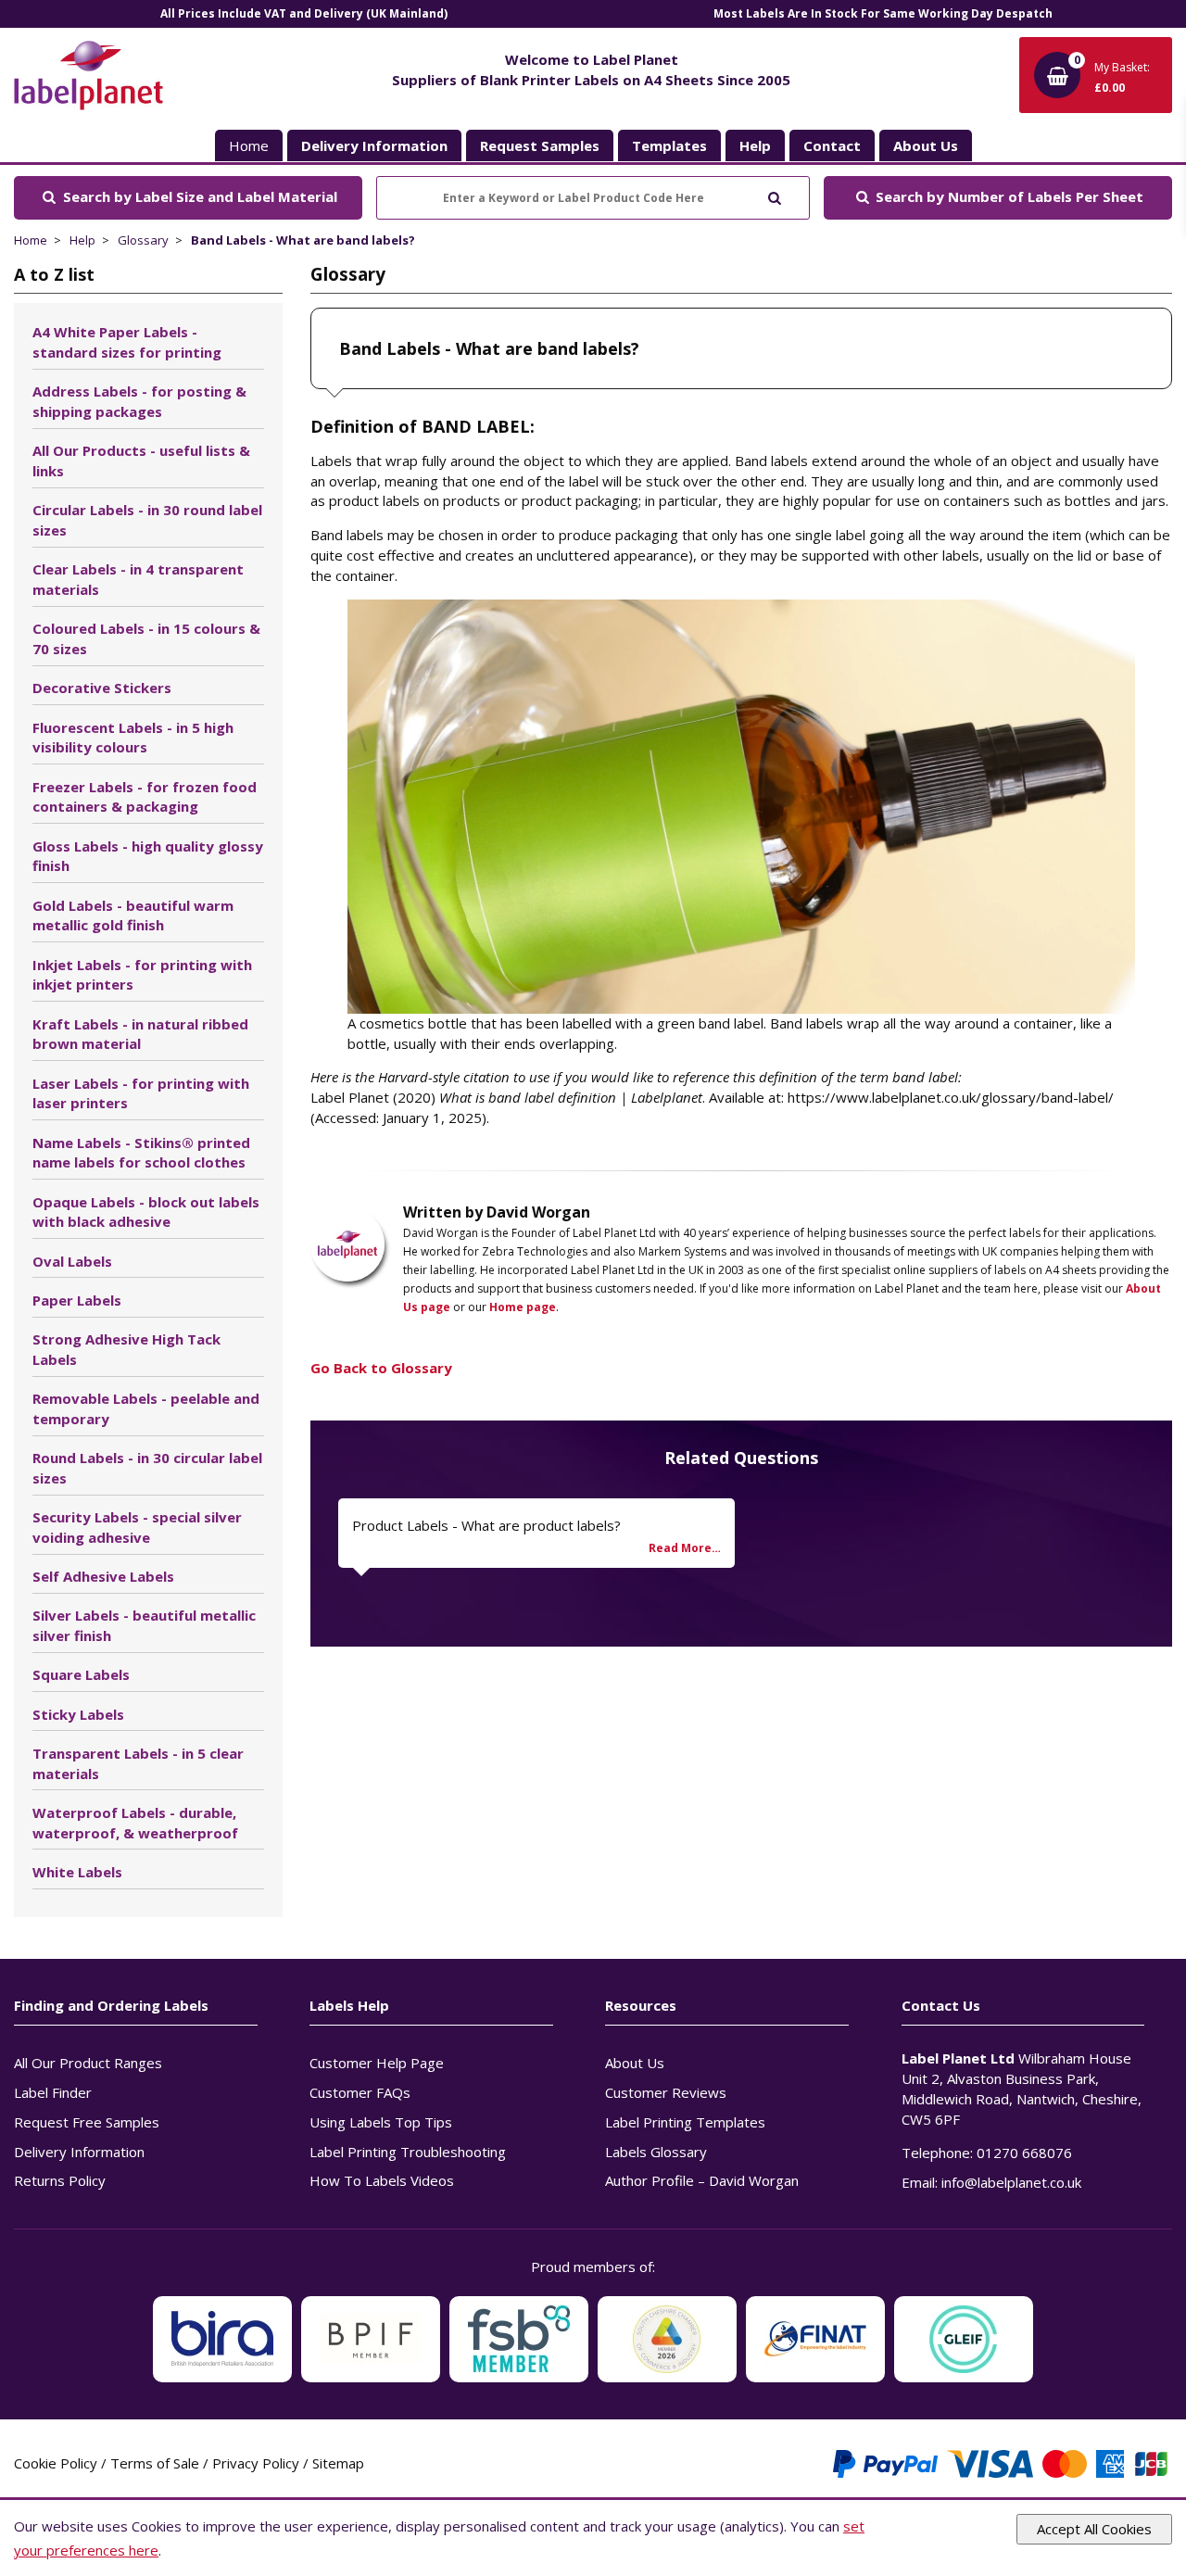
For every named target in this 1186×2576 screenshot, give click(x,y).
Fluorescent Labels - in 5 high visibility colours (133, 738)
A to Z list (54, 274)
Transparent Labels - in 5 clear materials (138, 1763)
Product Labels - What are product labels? (486, 1525)
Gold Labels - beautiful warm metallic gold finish (133, 915)
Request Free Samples (87, 2122)
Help (82, 240)
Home (249, 145)
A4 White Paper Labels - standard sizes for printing (127, 342)
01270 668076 (1024, 2153)
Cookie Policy (56, 2463)
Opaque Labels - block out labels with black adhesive (146, 1212)
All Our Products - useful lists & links (141, 461)
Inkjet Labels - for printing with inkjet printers (142, 975)
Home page (523, 1307)
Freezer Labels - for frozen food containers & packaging (145, 797)
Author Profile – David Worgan (702, 2180)
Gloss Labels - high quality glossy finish (148, 856)
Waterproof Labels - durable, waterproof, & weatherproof (135, 1823)
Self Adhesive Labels (103, 1576)
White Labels (77, 1872)
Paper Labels (77, 1300)
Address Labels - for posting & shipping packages (139, 401)
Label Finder (53, 2092)
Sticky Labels (78, 1714)
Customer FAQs (360, 2092)
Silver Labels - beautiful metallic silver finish (144, 1625)
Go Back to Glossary (381, 1368)
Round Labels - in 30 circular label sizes (147, 1468)
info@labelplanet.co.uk (1011, 2182)
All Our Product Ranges (88, 2063)
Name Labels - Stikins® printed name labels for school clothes (141, 1153)
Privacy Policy (256, 2463)
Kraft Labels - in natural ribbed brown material (140, 1034)
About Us (635, 2063)
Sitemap (338, 2463)
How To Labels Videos (382, 2180)
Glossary (143, 240)
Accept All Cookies (1094, 2529)
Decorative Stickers (102, 688)
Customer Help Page (377, 2063)
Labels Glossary (656, 2152)
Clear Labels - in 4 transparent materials (138, 579)
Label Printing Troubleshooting (408, 2152)
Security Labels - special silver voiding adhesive (137, 1527)
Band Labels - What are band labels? (303, 240)
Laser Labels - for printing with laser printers (141, 1093)
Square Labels (81, 1674)
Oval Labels (72, 1261)
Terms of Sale (155, 2463)
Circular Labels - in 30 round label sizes (147, 520)
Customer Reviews (666, 2092)
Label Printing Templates (685, 2122)
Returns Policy (60, 2180)
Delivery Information (79, 2152)
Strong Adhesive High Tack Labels (126, 1349)
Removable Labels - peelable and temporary (146, 1408)
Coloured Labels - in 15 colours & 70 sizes (146, 638)
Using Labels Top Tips (381, 2122)
